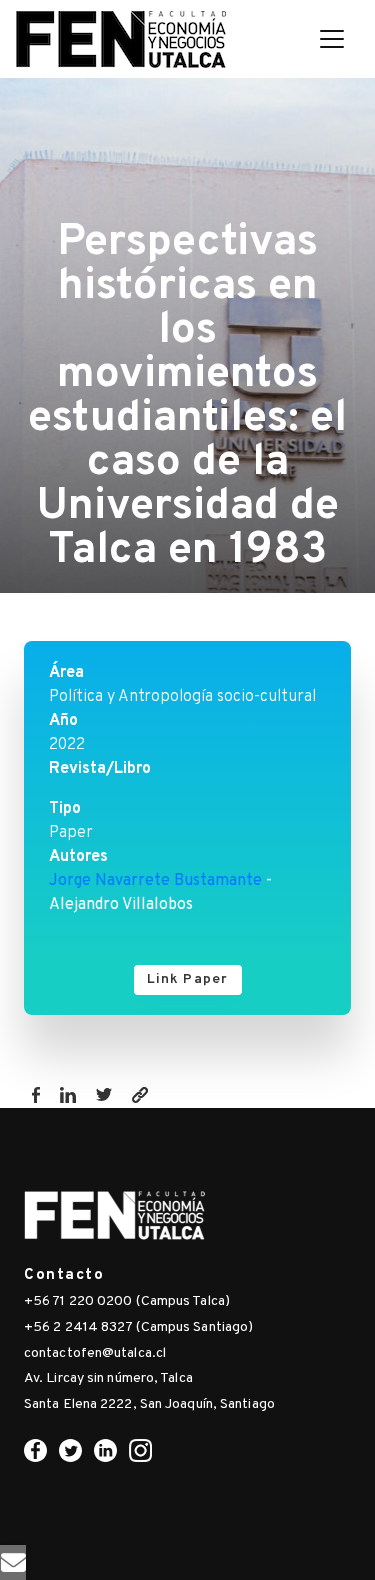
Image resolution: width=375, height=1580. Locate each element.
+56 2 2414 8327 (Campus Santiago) (138, 1327)
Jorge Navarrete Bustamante (155, 881)
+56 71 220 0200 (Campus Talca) (127, 1301)
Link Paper (188, 979)
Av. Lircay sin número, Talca (108, 1378)
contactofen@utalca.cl (95, 1353)
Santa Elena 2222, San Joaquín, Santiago (149, 1404)
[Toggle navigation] (332, 39)
